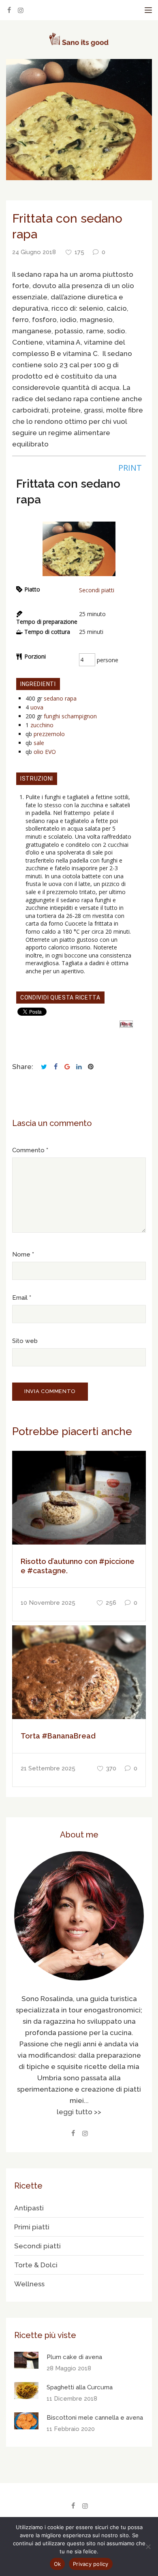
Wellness (29, 2284)
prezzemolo (49, 734)
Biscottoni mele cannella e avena (95, 2418)
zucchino (42, 725)
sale (39, 743)
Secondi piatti (97, 590)
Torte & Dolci (36, 2265)
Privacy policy (91, 2564)
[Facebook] (9, 10)
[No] (148, 2547)
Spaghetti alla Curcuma (80, 2387)
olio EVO (45, 752)
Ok (58, 2564)
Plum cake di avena (74, 2357)
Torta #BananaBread (58, 1736)
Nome (21, 1254)
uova (37, 707)
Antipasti (29, 2208)
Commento (28, 1150)
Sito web (25, 1341)
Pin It (126, 1024)
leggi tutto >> (79, 2112)
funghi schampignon (70, 716)
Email (20, 1298)
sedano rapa (60, 698)
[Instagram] (21, 10)
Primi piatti (32, 2227)
